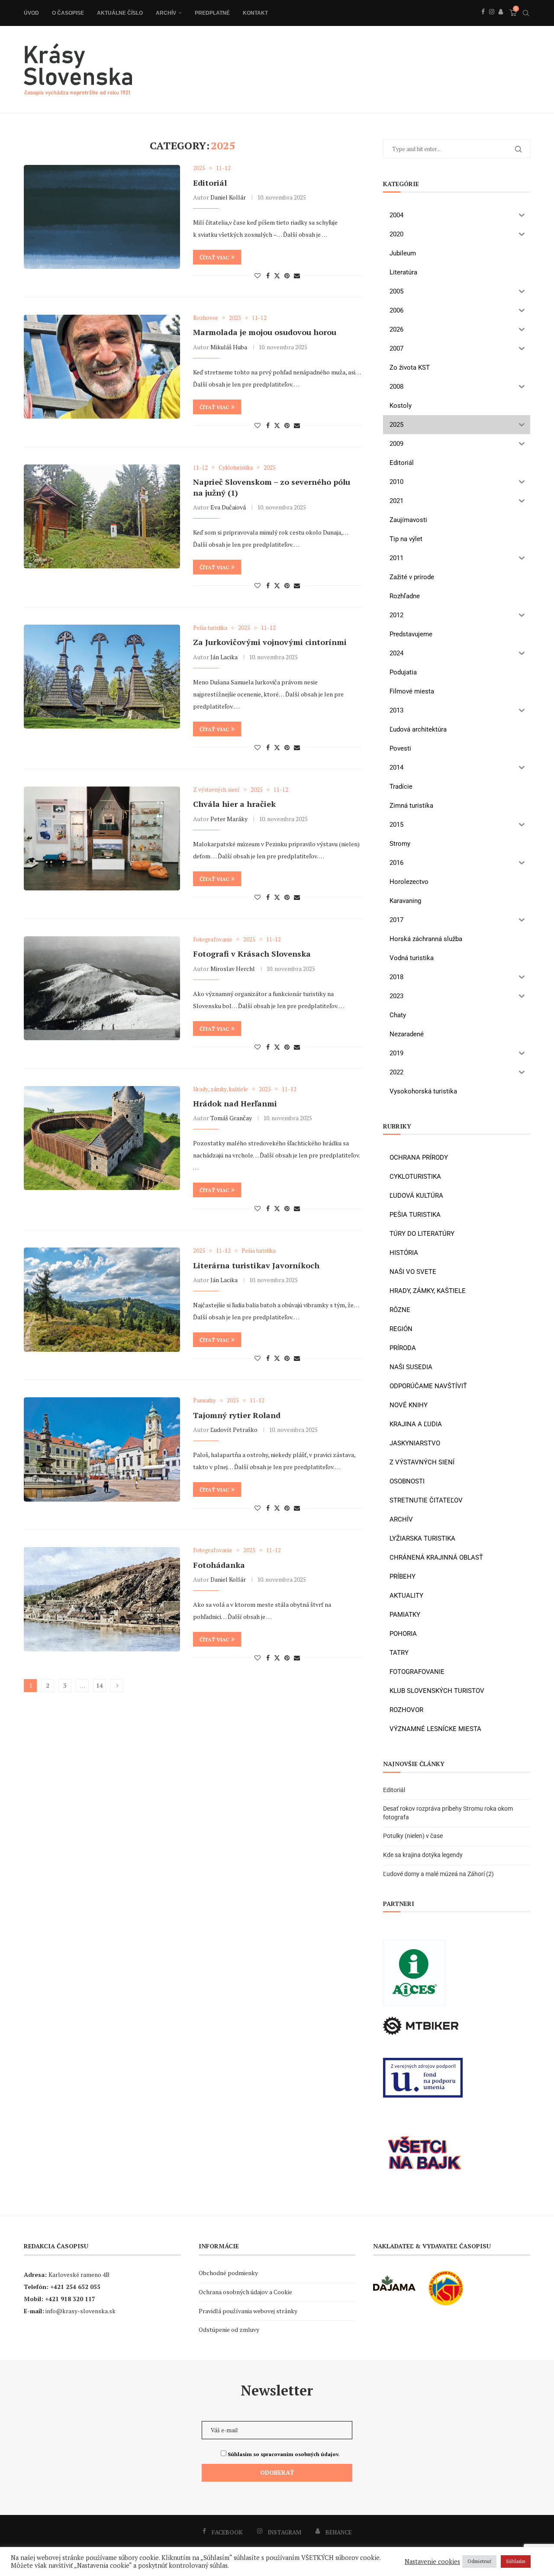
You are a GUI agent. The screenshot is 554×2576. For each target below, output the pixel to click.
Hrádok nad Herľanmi (235, 1103)
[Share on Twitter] (277, 276)
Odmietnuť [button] (479, 2561)
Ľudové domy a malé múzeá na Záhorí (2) (438, 1874)
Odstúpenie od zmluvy (229, 2329)
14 (100, 1685)
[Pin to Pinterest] (287, 276)
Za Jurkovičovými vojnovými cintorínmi (270, 642)
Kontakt (255, 13)
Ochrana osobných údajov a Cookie (245, 2292)
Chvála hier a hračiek (234, 804)
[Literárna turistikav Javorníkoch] (102, 1299)
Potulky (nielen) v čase (413, 1836)
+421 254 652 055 (75, 2287)
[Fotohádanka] (102, 1599)
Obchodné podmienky (228, 2273)
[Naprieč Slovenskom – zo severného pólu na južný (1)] (102, 516)
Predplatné (212, 13)
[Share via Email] (297, 276)
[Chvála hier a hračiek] (102, 838)
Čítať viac (214, 257)
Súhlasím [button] (516, 2561)
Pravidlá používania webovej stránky (248, 2311)
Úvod (31, 13)
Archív (166, 13)
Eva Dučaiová (228, 507)
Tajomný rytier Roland (237, 1415)
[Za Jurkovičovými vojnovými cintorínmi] (102, 677)
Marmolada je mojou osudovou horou (265, 332)
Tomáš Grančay (231, 1118)
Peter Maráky (229, 819)
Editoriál (210, 183)
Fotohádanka (219, 1565)
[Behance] (501, 21)
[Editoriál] (102, 217)
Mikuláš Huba (229, 347)
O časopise (68, 13)
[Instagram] (492, 21)
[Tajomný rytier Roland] (102, 1449)
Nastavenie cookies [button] (432, 2562)
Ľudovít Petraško (234, 1430)
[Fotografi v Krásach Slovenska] (102, 988)
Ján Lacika (224, 657)
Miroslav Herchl (233, 969)
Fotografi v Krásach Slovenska (252, 954)
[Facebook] (483, 21)
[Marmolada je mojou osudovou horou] (102, 367)
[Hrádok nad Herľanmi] (102, 1138)
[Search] (526, 13)
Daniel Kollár (228, 197)
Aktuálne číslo (120, 13)
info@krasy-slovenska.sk (81, 2311)
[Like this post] (258, 276)
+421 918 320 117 (70, 2299)
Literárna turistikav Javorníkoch (256, 1265)
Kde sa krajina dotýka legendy (423, 1855)
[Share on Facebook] (268, 276)
